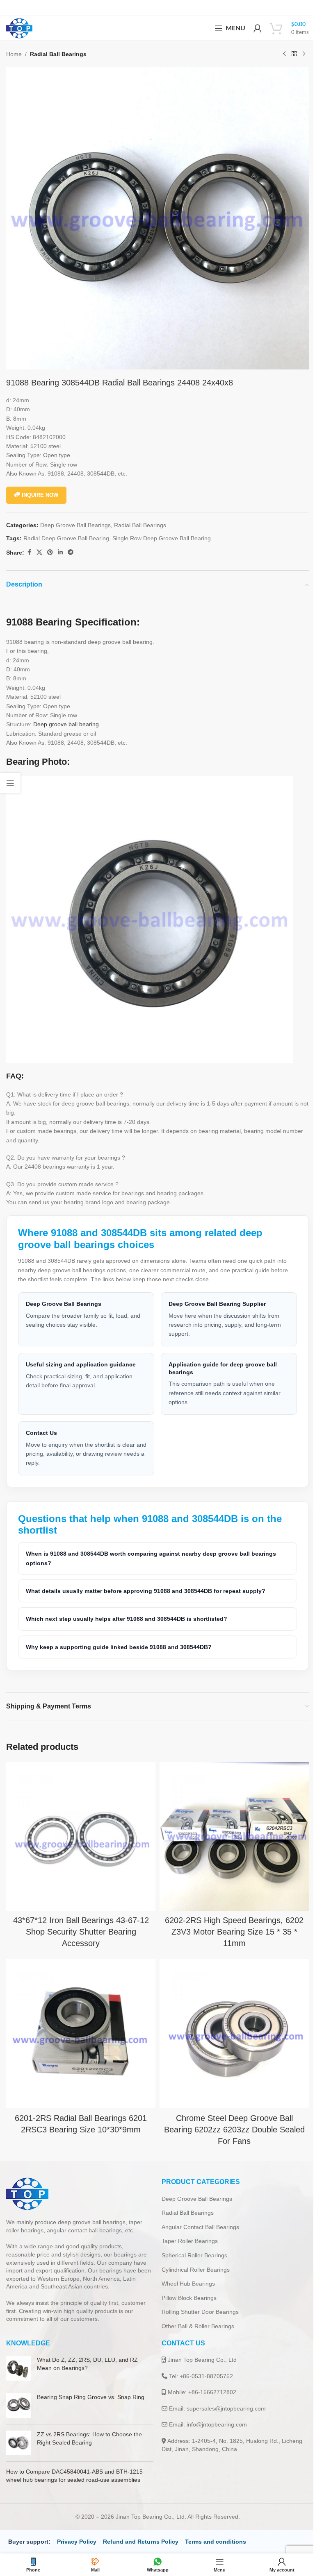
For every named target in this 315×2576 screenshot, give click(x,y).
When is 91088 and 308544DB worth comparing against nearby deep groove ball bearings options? (151, 1552)
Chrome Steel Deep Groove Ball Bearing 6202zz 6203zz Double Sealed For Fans (229, 2117)
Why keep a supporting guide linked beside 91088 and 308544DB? (119, 1641)
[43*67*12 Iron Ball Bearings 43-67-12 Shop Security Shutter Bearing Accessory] (79, 1829)
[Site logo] (19, 28)
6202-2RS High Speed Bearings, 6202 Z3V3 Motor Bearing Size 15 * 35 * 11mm (229, 1922)
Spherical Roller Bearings (192, 2243)
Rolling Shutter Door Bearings (197, 2300)
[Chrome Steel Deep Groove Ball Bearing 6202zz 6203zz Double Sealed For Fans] (230, 2023)
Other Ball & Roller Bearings (195, 2314)
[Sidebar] (10, 783)
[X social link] (39, 552)
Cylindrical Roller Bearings (193, 2257)
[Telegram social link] (71, 552)
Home (14, 54)
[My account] (258, 28)
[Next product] (304, 54)
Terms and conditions (216, 2529)
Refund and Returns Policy (141, 2529)
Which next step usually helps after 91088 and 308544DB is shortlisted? (127, 1613)
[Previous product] (284, 54)
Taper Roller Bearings (187, 2229)
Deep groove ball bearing (66, 724)
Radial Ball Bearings (58, 54)
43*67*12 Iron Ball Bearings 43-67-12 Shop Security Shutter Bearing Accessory (79, 1922)
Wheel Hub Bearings (185, 2271)
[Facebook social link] (29, 552)
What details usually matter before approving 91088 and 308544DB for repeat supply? (146, 1585)
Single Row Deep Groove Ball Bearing (162, 538)
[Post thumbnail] (18, 2356)
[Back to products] (294, 54)
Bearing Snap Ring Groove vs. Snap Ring (91, 2385)
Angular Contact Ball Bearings (197, 2215)
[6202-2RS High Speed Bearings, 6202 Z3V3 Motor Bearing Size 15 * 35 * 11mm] (230, 1829)
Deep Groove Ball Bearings (75, 525)
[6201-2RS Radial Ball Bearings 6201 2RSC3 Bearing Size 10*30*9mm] (79, 2023)
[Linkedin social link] (60, 552)
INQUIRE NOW (40, 495)
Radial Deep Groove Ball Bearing (66, 538)
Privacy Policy (77, 2529)
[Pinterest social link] (50, 552)
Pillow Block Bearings (186, 2286)
